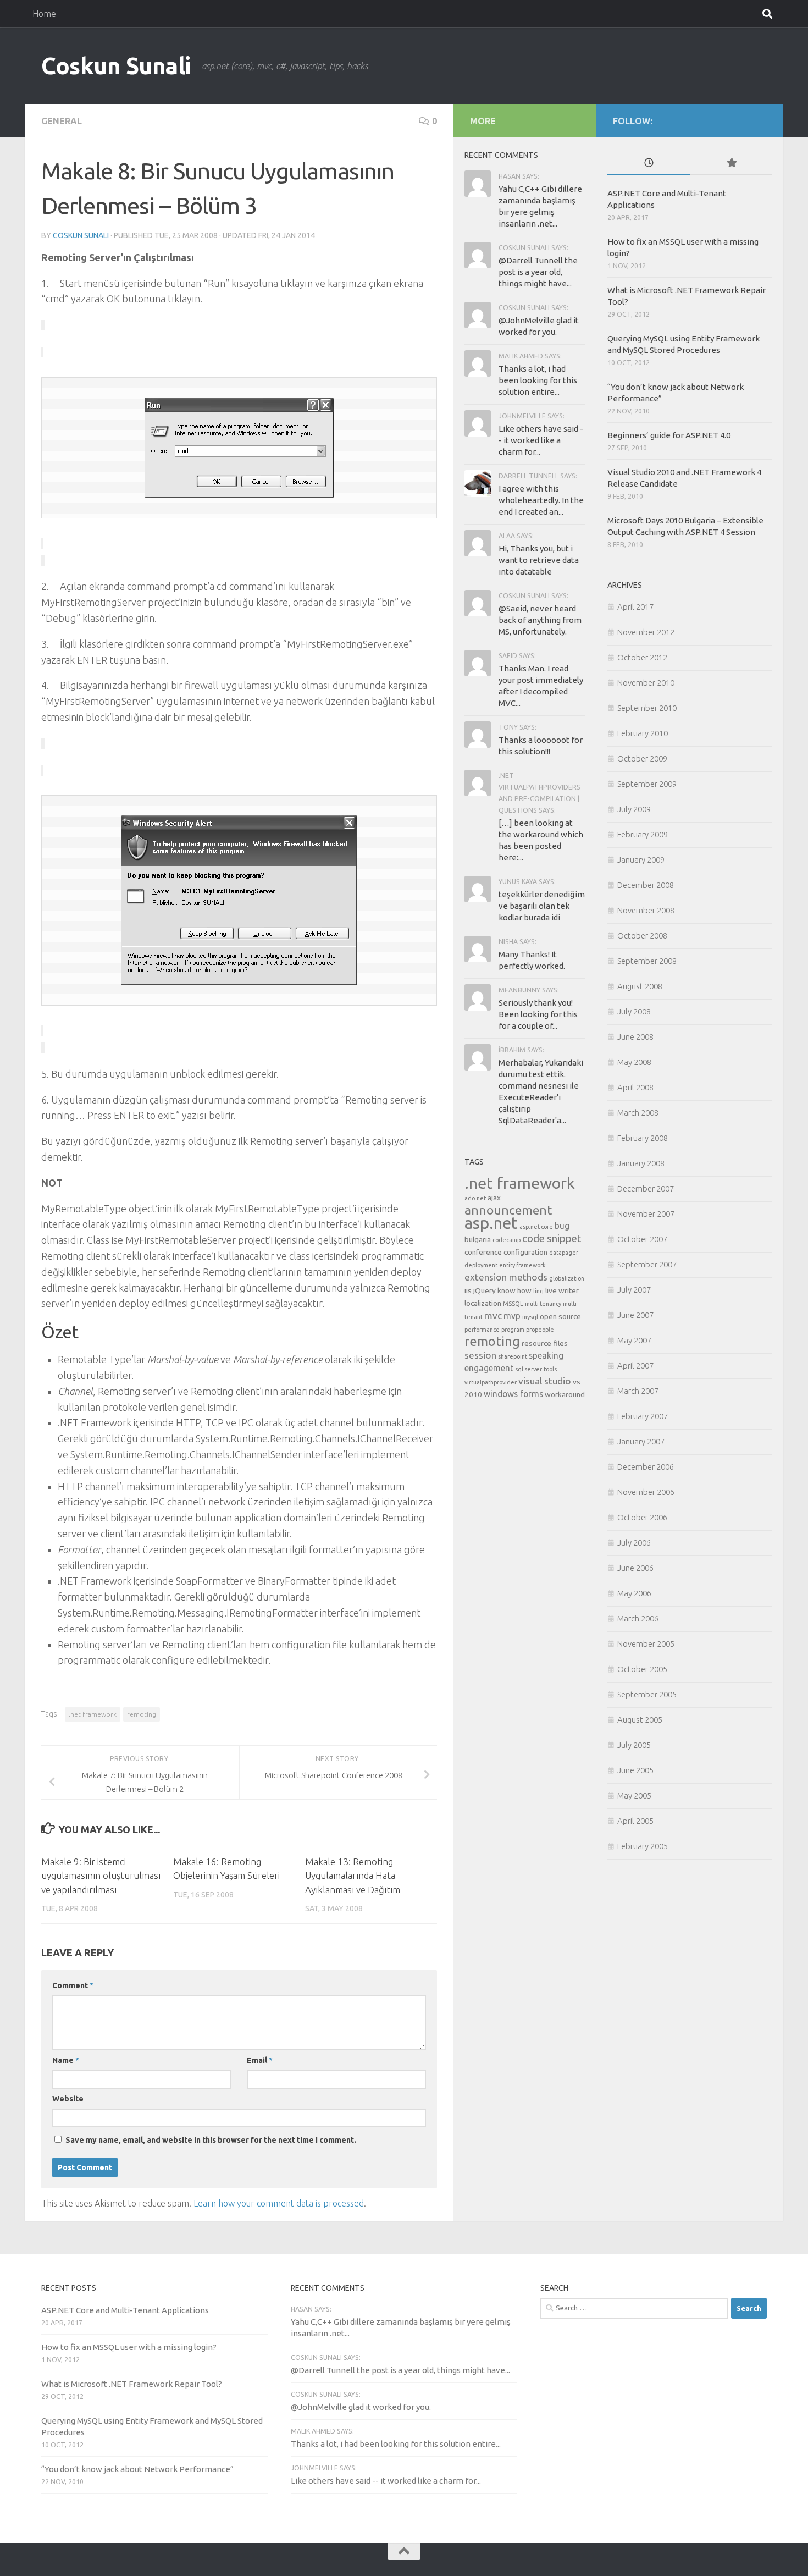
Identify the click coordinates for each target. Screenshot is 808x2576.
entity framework (522, 1265)
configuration (525, 1252)
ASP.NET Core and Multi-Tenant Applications (125, 2310)
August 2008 (640, 986)
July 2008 (634, 1011)
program (513, 1330)
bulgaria (478, 1239)
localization (483, 1303)
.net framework (93, 1714)
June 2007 (635, 1315)
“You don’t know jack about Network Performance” (137, 2469)
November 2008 (646, 910)
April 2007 (635, 1366)
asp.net (491, 1223)
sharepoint (513, 1356)
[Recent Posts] (649, 164)
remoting (142, 1714)
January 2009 (641, 860)
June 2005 (635, 1770)
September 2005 (647, 1694)
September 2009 (647, 784)
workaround (565, 1394)
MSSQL (513, 1304)
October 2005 (642, 1669)
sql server (528, 1369)
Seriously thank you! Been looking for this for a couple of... (538, 1014)
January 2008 (641, 1163)
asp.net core (536, 1227)
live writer (562, 1290)
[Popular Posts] (731, 164)
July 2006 (634, 1543)
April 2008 (635, 1087)
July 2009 (634, 809)
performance (482, 1330)
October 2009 (642, 759)
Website (68, 2099)
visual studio (545, 1381)
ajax (494, 1198)
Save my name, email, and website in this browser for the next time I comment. (211, 2140)
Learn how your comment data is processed (279, 2203)
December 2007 (646, 1188)
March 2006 (638, 1618)
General (62, 121)
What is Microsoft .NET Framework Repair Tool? (132, 2384)
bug (562, 1226)
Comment (73, 1985)
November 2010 (646, 683)
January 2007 (641, 1441)
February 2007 (643, 1416)
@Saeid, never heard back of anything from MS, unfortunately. (540, 620)
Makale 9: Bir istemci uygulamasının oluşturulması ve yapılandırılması (101, 1876)
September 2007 (647, 1264)
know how (514, 1290)
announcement (508, 1210)
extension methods (506, 1277)
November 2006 (646, 1492)
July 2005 (634, 1745)
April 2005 (635, 1821)
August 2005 (640, 1720)
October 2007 (642, 1239)
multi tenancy (543, 1304)
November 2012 (646, 632)
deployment (481, 1265)
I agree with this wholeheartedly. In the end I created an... (541, 500)
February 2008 (643, 1138)
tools (550, 1369)
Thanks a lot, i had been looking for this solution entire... (538, 380)
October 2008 (642, 936)
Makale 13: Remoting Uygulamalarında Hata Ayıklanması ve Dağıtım (353, 1876)
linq (538, 1291)
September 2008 (647, 961)
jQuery (485, 1290)
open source (560, 1316)
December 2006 (646, 1467)
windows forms (513, 1394)
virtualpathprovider (491, 1382)
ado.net (475, 1198)
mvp (512, 1316)
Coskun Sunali (116, 66)
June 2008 (635, 1037)
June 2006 (635, 1568)
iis (468, 1290)
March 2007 (638, 1391)
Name (66, 2060)
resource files (545, 1343)
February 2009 (643, 834)
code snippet (552, 1239)
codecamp (507, 1240)
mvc (493, 1315)
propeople (540, 1330)
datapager (564, 1253)
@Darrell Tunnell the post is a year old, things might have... (538, 272)
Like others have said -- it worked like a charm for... (541, 440)
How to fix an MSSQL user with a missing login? (129, 2347)
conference (483, 1252)
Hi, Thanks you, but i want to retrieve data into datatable (539, 560)
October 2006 (642, 1517)
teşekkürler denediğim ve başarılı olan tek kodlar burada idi (542, 906)
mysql (530, 1317)
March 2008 (638, 1113)
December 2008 (646, 885)
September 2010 (647, 708)
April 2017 (635, 607)
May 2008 (634, 1062)
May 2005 (634, 1796)
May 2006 (634, 1593)
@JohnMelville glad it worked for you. (361, 2407)
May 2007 (634, 1340)
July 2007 (634, 1290)
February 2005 (643, 1846)
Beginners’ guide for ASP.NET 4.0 (669, 435)
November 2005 (646, 1644)
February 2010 (643, 733)
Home (44, 14)
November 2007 (646, 1214)
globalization (567, 1278)
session (480, 1355)
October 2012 (642, 657)
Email (260, 2060)
